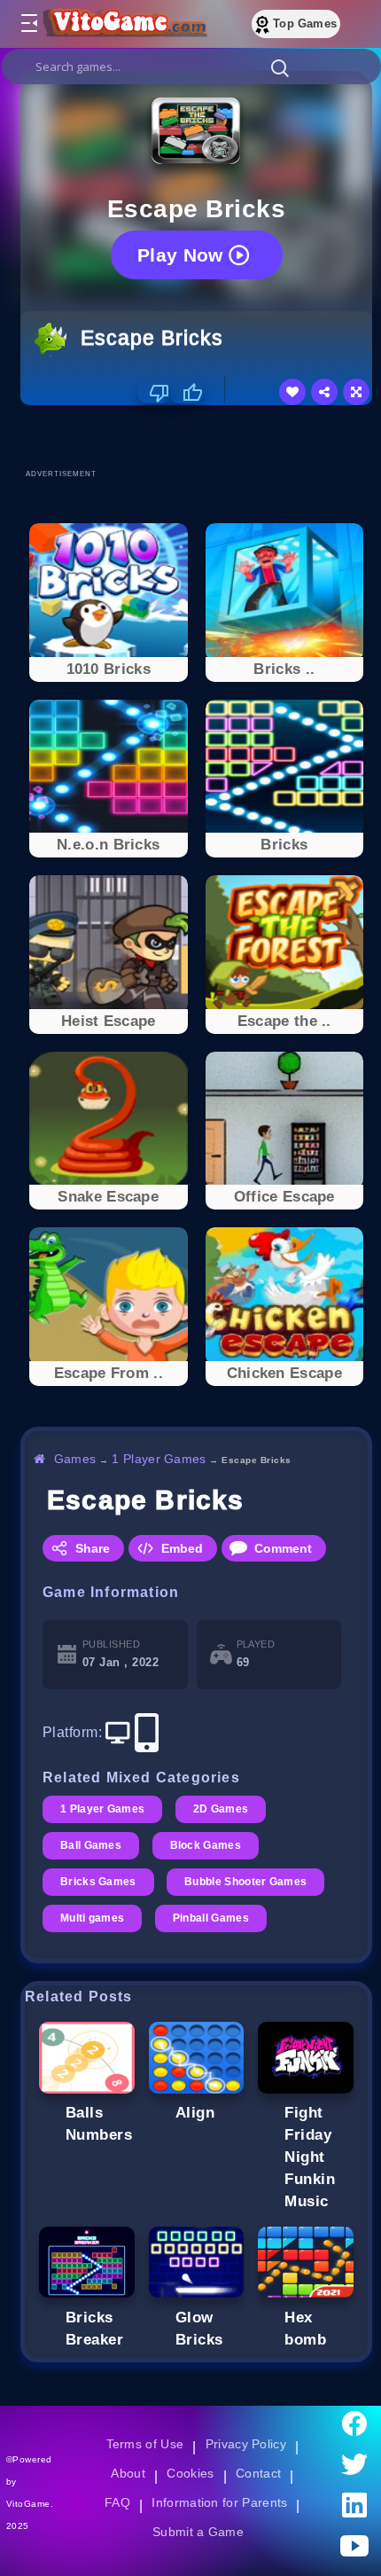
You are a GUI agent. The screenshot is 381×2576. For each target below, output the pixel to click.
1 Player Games (162, 1459)
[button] (280, 67)
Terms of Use (144, 2444)
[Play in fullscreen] (356, 392)
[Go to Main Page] (123, 24)
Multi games (93, 1918)
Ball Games (92, 1845)
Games (76, 1459)
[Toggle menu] (28, 24)
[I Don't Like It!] (154, 393)
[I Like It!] (187, 393)
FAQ (118, 2502)
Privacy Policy (247, 2444)
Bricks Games (99, 1882)
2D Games (223, 1809)
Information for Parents (222, 2502)
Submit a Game (201, 2532)
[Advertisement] (201, 436)
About (127, 2473)
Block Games (207, 1845)
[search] (191, 67)
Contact (260, 2473)
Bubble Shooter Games (249, 1882)
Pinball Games (214, 1918)
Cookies (190, 2473)
